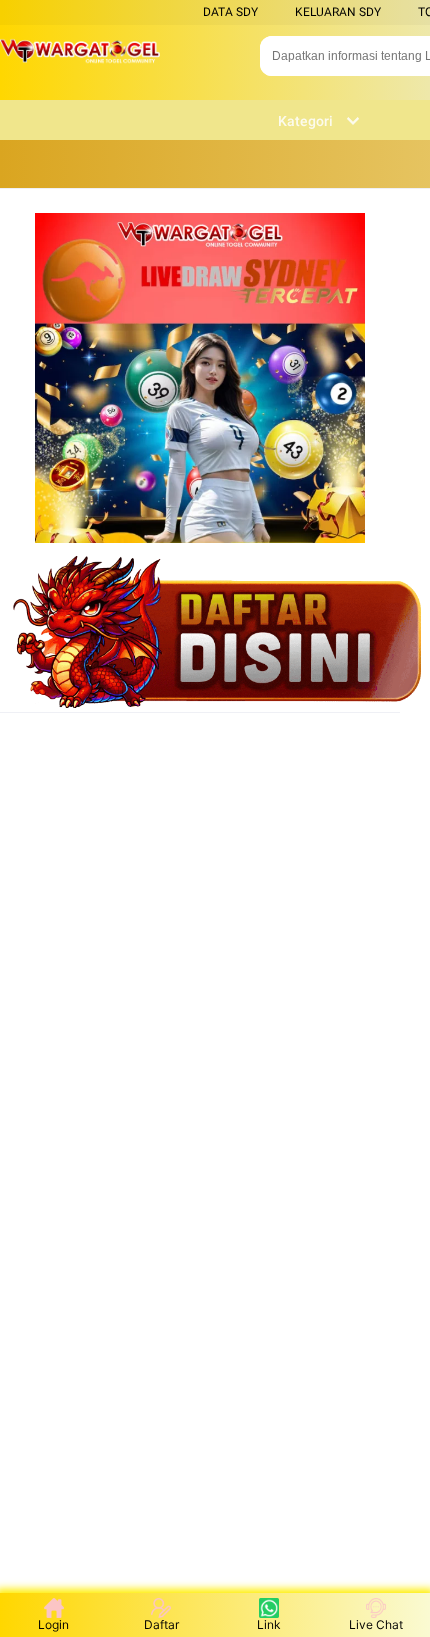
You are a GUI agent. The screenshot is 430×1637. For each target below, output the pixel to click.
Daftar (161, 1624)
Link (269, 1624)
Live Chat (376, 1624)
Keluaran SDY (338, 12)
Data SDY (230, 12)
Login (53, 1624)
